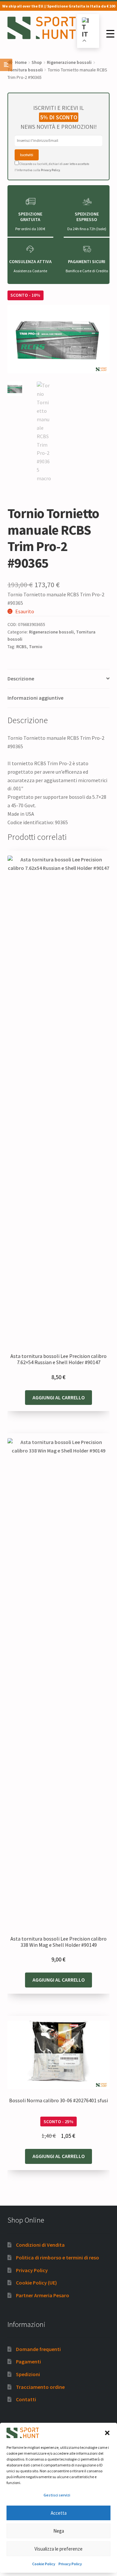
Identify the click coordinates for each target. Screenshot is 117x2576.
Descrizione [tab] (21, 678)
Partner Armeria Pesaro (43, 2295)
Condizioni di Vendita (40, 2245)
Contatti (26, 2399)
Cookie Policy (44, 2564)
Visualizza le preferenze (58, 2549)
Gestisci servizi (57, 2495)
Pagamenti (28, 2361)
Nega (59, 2531)
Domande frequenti (38, 2349)
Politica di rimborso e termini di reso (58, 2257)
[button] (107, 2433)
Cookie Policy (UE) (36, 2283)
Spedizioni (28, 2374)
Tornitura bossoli (25, 70)
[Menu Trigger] (110, 34)
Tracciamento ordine (40, 2387)
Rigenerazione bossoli (69, 62)
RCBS (21, 647)
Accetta (59, 2513)
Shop (37, 62)
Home (21, 62)
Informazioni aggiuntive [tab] (35, 698)
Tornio (36, 647)
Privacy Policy (70, 2564)
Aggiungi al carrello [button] (59, 1397)
